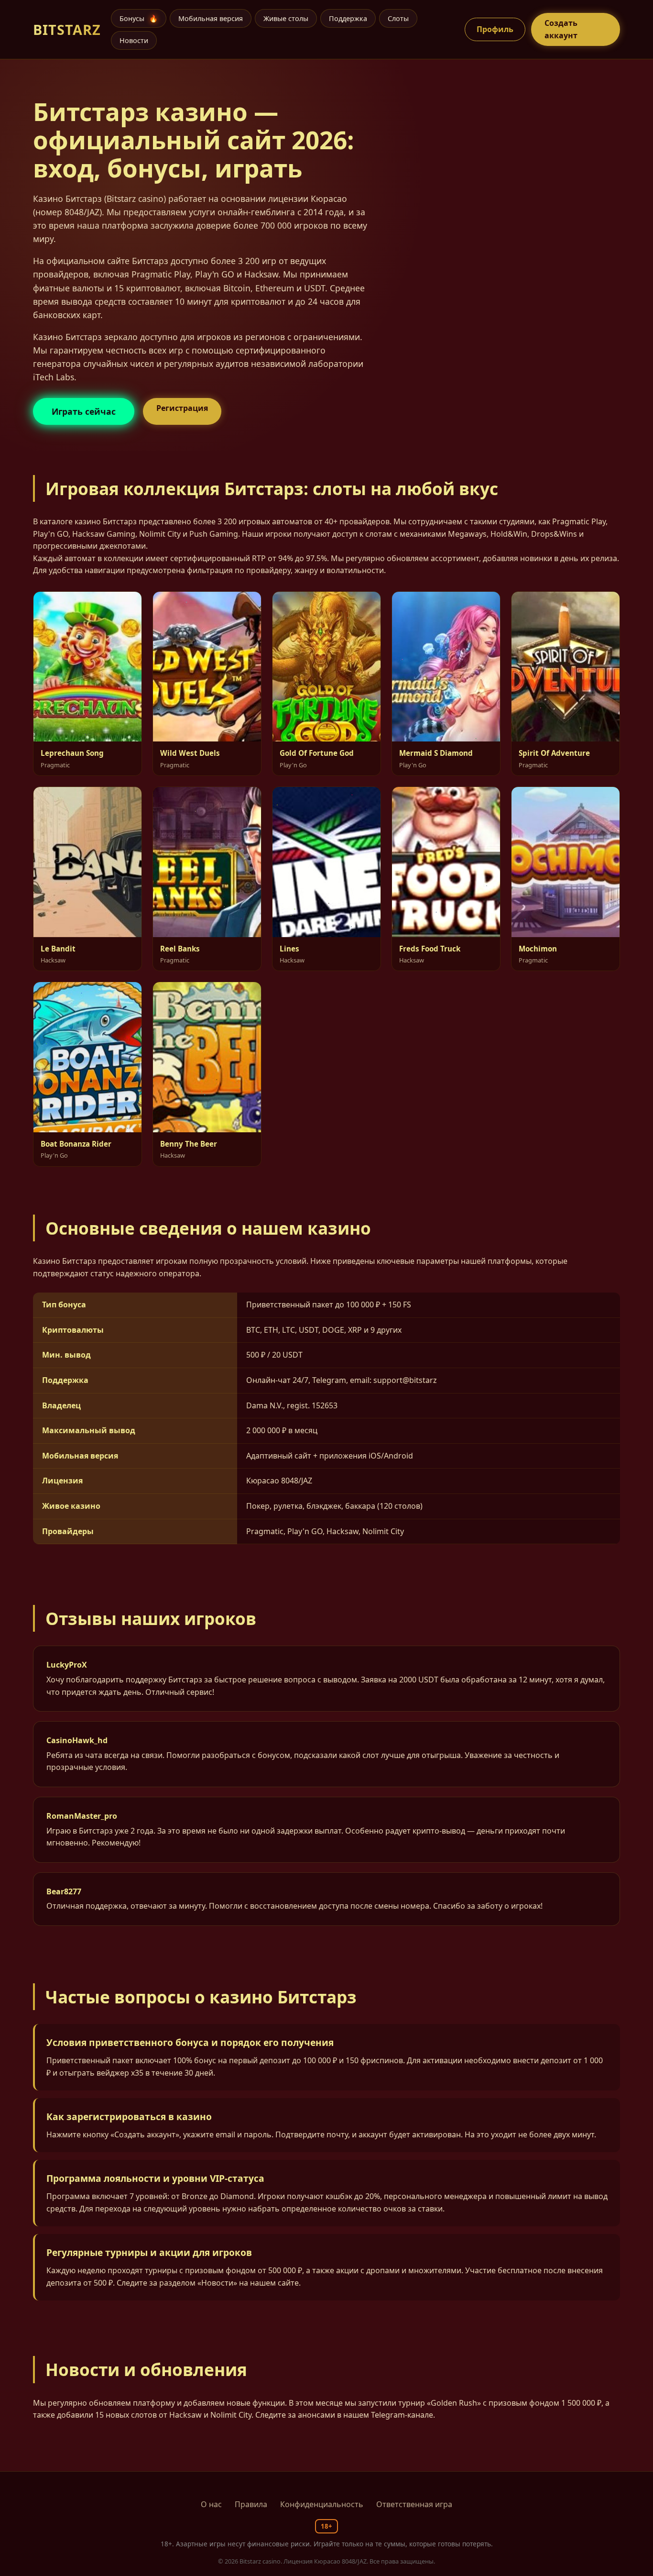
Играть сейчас (84, 411)
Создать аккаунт (561, 29)
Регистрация (182, 408)
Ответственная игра (414, 2504)
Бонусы (139, 18)
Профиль (495, 29)
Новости (134, 40)
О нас (211, 2504)
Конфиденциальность (322, 2504)
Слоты (398, 18)
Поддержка (348, 18)
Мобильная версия (211, 18)
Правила (251, 2504)
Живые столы (286, 18)
